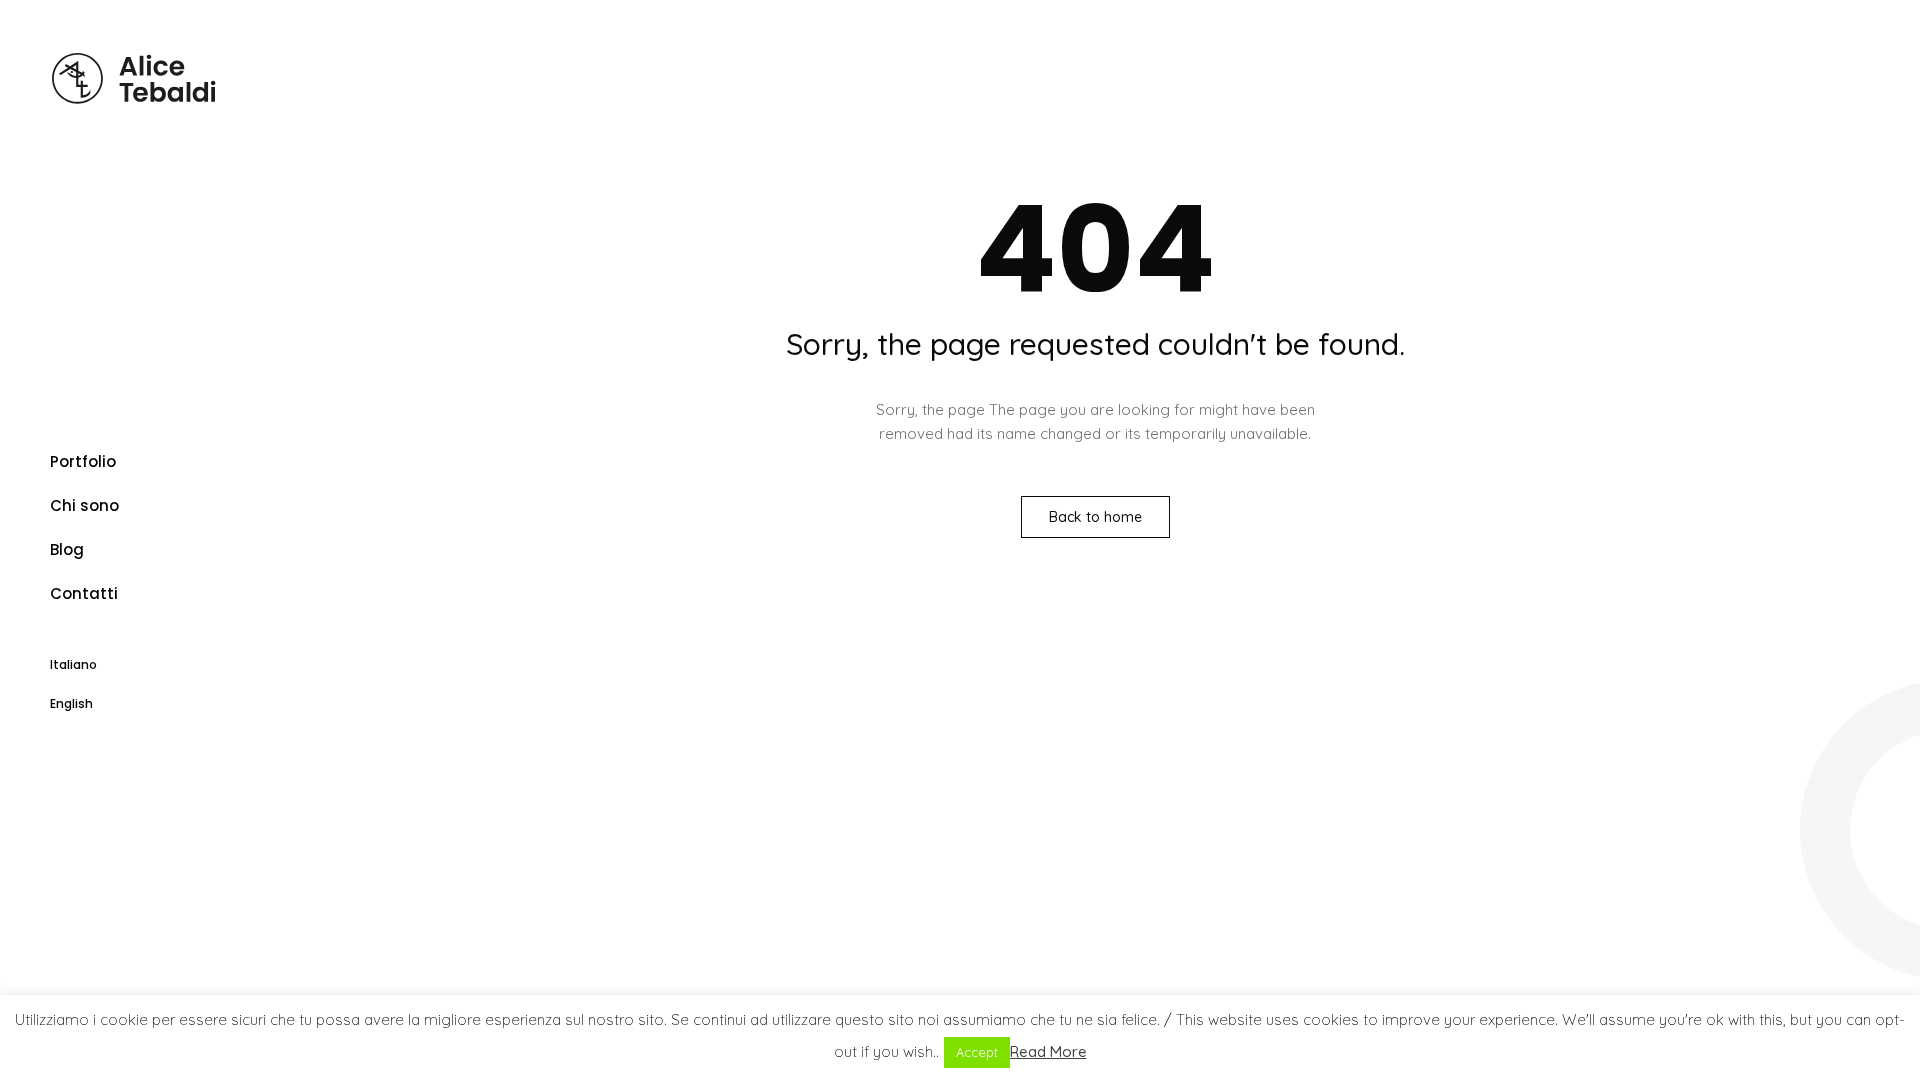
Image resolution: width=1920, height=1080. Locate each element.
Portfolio (83, 461)
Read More (1048, 1051)
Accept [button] (977, 1052)
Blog (67, 549)
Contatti (84, 593)
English (71, 703)
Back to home (1095, 517)
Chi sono (84, 505)
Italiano (73, 664)
